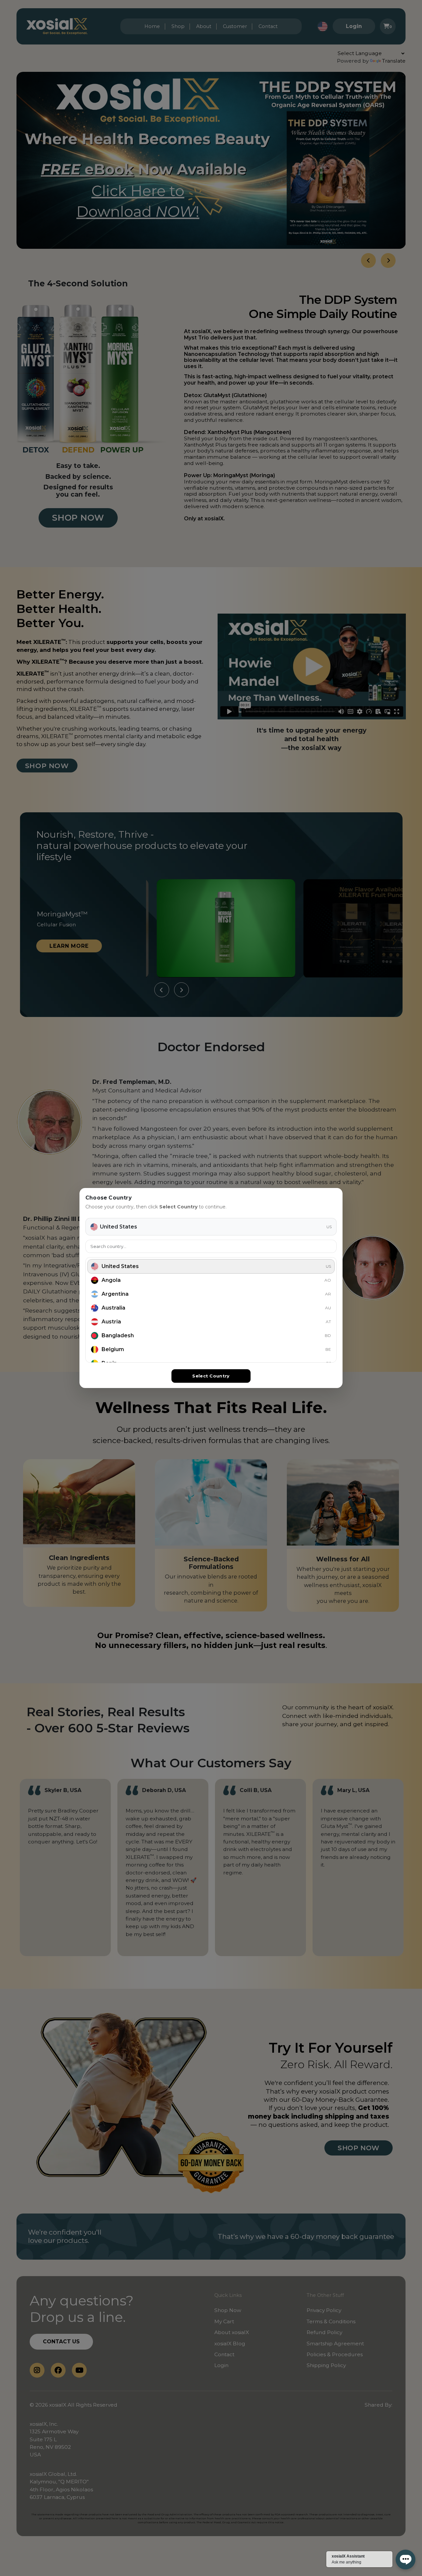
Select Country (211, 1376)
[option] (211, 1266)
